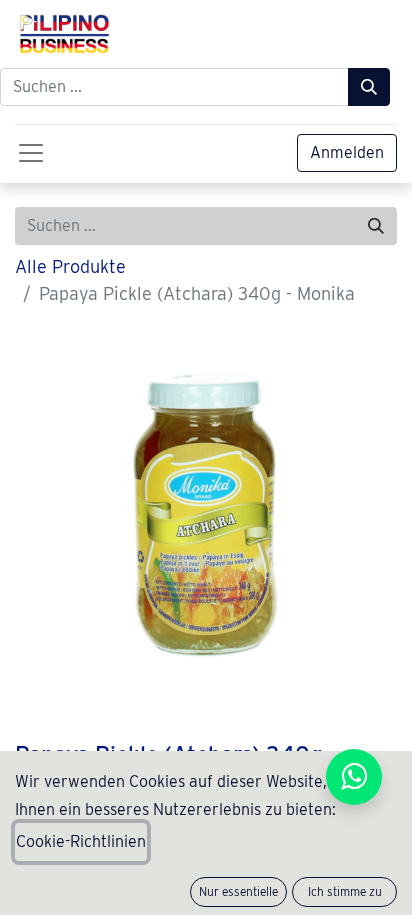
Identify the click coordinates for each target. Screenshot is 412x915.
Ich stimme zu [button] (345, 891)
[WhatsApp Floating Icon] (354, 777)
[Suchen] (369, 87)
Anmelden (347, 152)
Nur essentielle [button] (238, 891)
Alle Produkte (70, 266)
